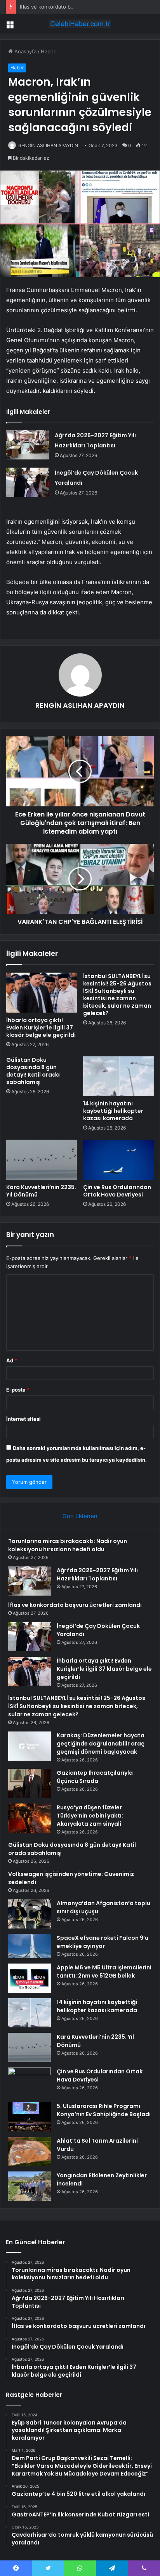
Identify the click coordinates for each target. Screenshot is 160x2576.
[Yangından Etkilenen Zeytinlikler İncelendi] (30, 2186)
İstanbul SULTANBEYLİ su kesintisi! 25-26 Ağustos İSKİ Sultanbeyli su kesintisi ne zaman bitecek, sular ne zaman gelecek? (117, 995)
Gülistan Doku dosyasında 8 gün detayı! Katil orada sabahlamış (33, 1071)
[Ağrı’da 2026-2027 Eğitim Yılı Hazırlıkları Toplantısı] (28, 445)
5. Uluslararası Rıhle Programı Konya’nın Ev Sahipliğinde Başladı (104, 2110)
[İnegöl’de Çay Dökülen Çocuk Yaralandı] (28, 482)
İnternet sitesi (23, 1419)
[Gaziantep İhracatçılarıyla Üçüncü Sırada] (30, 1783)
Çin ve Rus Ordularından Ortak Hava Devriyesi (117, 1191)
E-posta (18, 1390)
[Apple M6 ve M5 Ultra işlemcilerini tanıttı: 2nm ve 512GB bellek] (30, 1978)
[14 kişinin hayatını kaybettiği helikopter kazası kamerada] (118, 1076)
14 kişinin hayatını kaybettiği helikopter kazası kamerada (113, 1111)
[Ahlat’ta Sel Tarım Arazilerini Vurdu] (30, 2151)
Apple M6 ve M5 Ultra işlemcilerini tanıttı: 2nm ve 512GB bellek (104, 1972)
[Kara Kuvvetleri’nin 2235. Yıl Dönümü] (42, 1160)
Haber (48, 51)
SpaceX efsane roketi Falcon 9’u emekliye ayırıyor (103, 1942)
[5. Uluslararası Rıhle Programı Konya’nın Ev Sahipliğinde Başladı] (30, 2117)
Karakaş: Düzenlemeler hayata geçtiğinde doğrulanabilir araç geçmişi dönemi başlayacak (101, 1744)
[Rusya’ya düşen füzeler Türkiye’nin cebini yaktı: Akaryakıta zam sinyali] (30, 1818)
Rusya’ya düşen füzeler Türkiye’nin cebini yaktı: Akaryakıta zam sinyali (90, 1816)
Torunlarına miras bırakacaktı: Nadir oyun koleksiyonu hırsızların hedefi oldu (68, 1545)
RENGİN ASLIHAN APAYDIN (48, 145)
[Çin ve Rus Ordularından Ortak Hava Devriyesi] (118, 1160)
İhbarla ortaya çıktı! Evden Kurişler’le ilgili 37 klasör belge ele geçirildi (41, 1028)
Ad (12, 1360)
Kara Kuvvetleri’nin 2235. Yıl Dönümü (41, 1191)
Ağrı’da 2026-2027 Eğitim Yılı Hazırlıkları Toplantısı (97, 1574)
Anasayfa (25, 51)
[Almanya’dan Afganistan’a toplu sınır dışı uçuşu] (30, 1914)
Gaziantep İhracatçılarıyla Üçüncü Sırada (95, 1777)
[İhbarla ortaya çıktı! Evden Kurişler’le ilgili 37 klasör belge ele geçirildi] (42, 993)
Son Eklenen (80, 1516)
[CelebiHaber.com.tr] (80, 24)
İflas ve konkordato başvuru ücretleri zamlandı (76, 7)
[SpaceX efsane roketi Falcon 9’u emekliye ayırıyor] (30, 1946)
